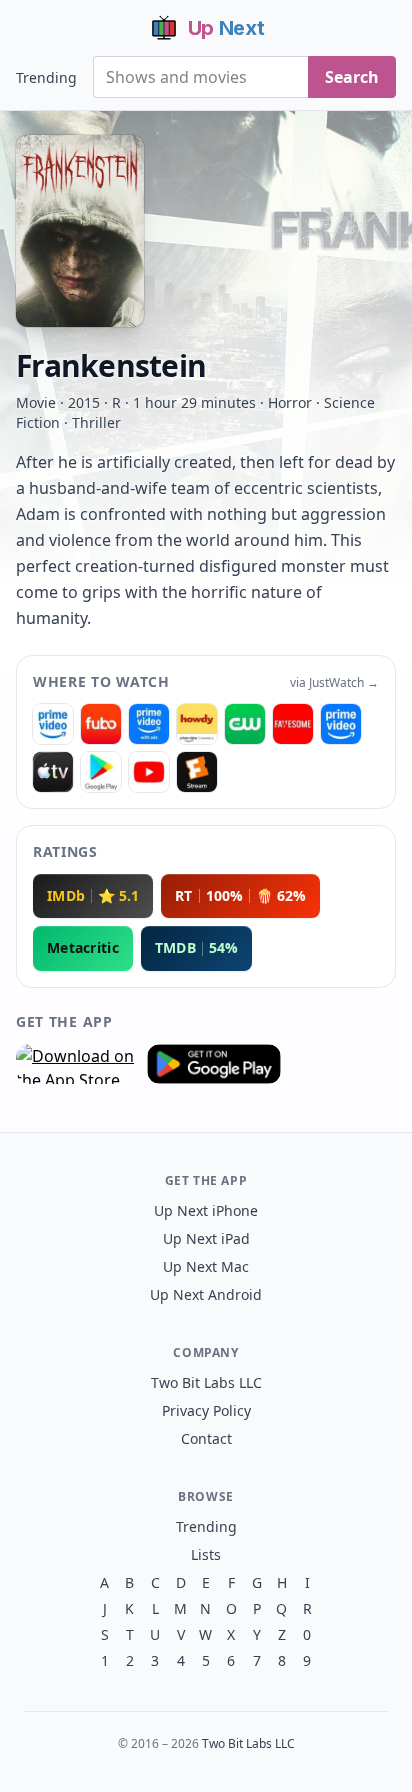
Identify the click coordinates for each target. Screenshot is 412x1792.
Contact (206, 1438)
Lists (206, 1554)
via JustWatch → (334, 683)
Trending (46, 77)
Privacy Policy (206, 1410)
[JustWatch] (53, 724)
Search (352, 77)
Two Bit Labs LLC (206, 1382)
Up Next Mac (206, 1266)
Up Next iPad (206, 1238)
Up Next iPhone (206, 1210)
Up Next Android (206, 1294)
